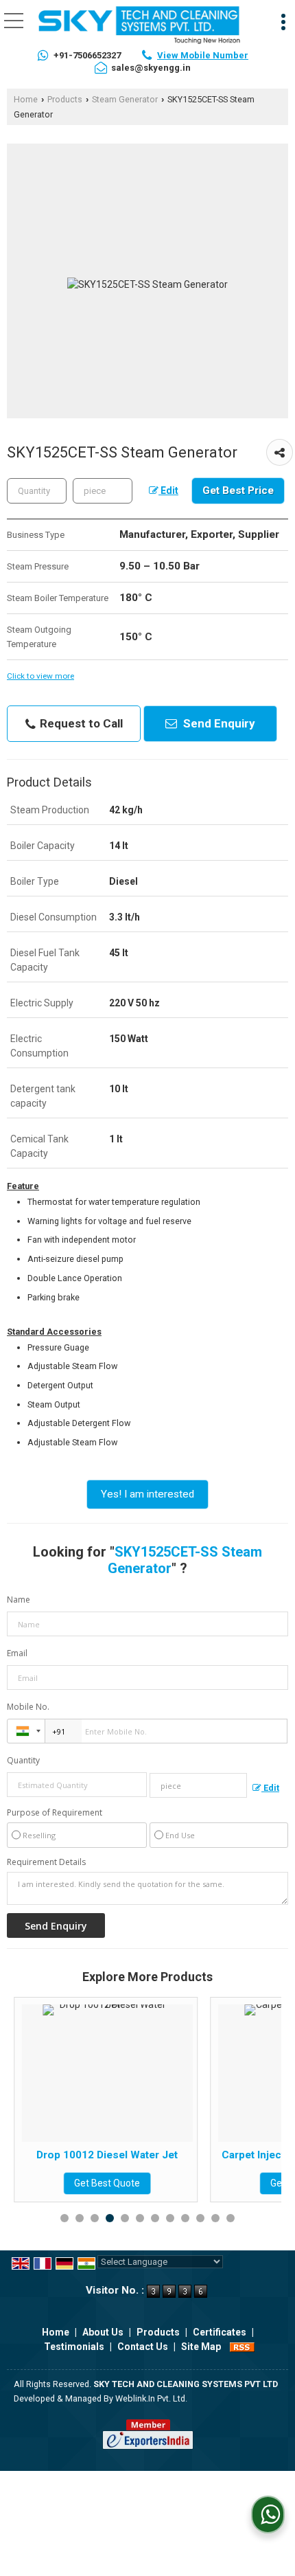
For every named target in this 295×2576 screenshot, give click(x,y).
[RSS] (242, 2347)
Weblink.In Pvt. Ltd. (151, 2398)
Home (26, 99)
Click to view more (40, 676)
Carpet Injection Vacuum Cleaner (190, 2155)
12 (231, 2218)
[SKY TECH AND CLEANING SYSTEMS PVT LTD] (139, 26)
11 (215, 2218)
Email (17, 1653)
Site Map (201, 2347)
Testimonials (74, 2347)
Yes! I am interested (147, 1494)
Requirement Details (46, 1862)
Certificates (220, 2332)
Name (19, 1600)
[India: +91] (26, 1731)
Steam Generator (125, 99)
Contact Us (143, 2347)
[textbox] (103, 491)
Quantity (23, 1760)
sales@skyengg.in (151, 68)
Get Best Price (238, 490)
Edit (168, 490)
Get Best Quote (190, 2183)
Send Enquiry (218, 723)
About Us (103, 2332)
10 (200, 2218)
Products (65, 99)
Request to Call (80, 723)
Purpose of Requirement (55, 1813)
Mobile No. (28, 1707)
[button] (203, 55)
